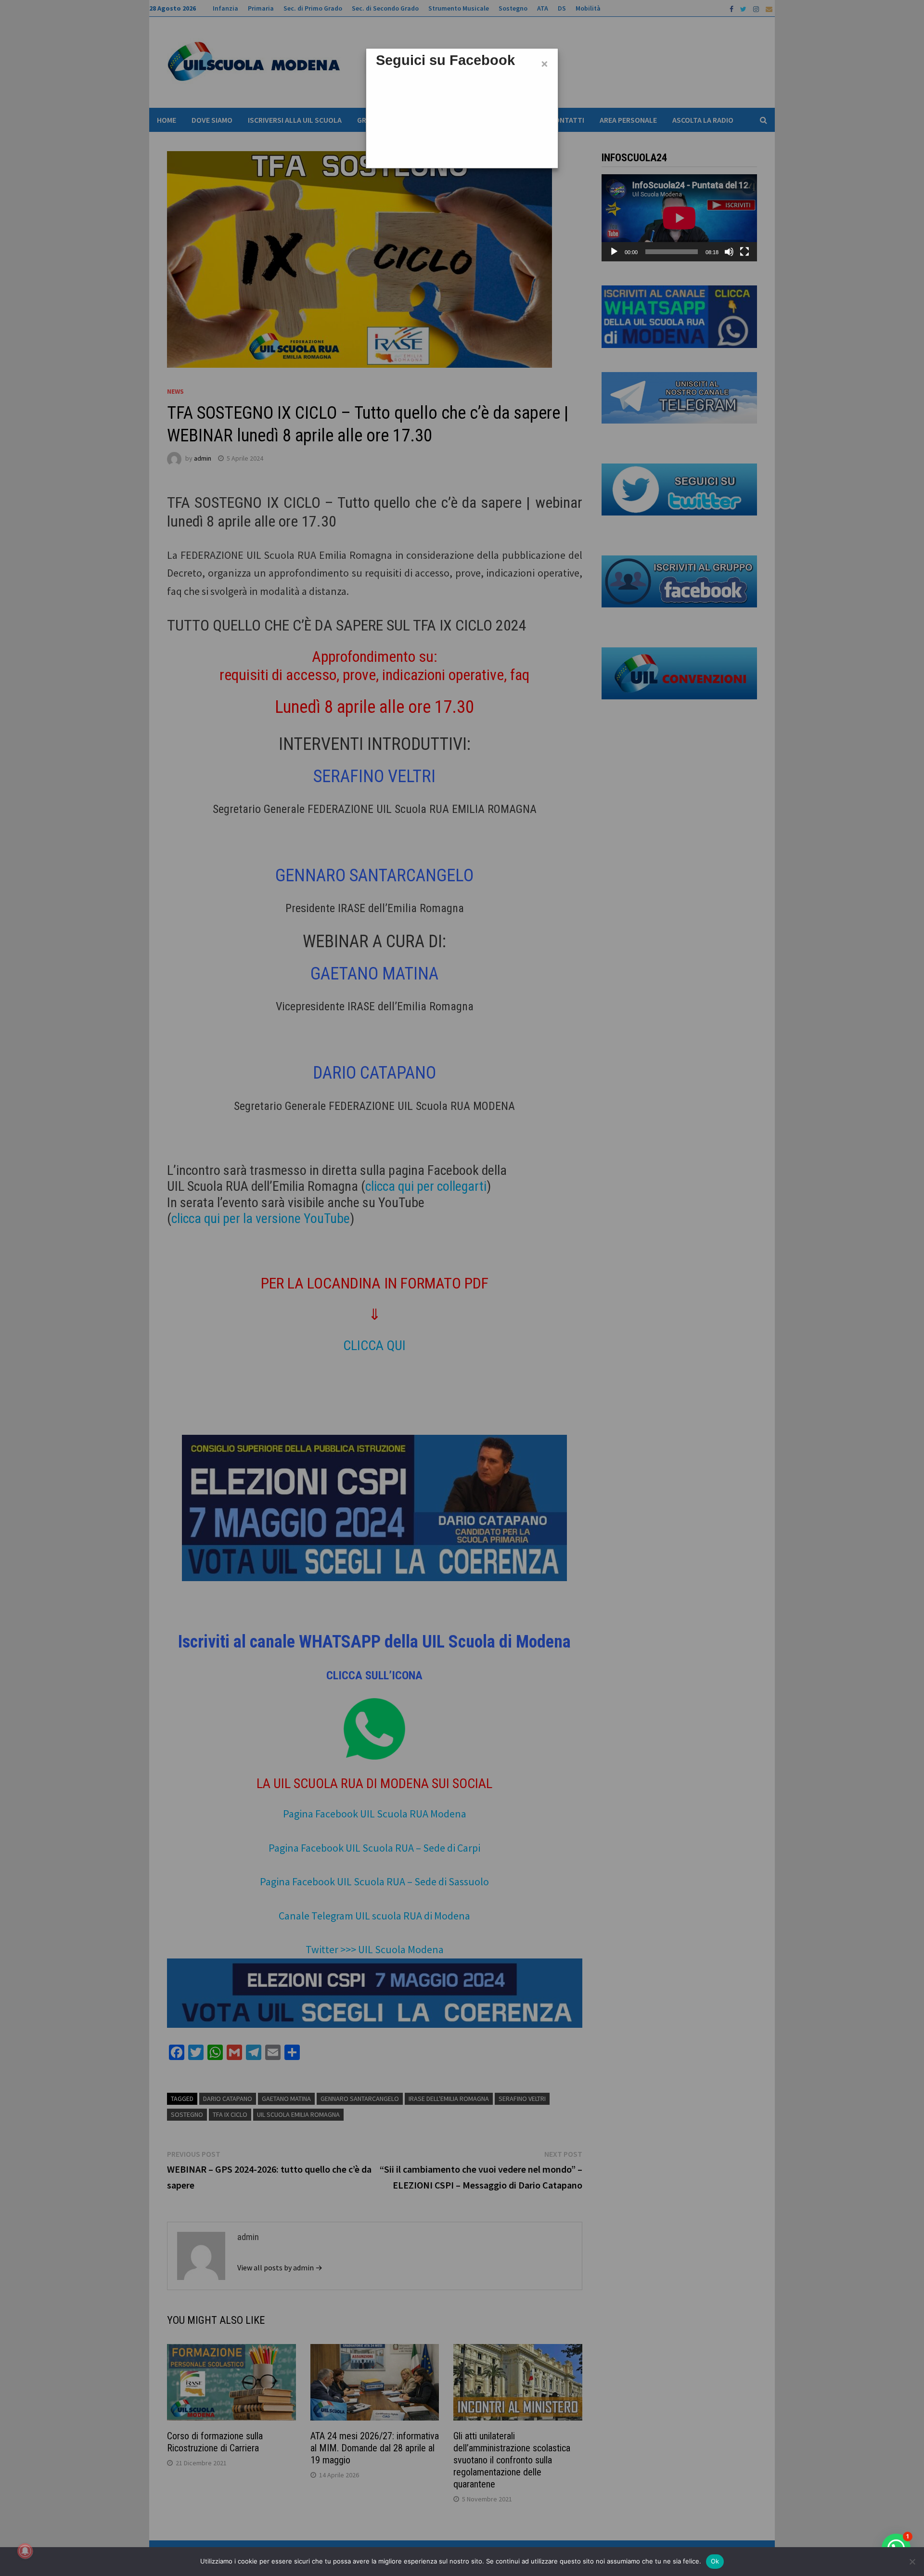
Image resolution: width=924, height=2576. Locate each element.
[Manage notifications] (25, 2551)
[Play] (614, 252)
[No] (912, 2562)
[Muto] (729, 252)
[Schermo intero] (744, 252)
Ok (715, 2561)
